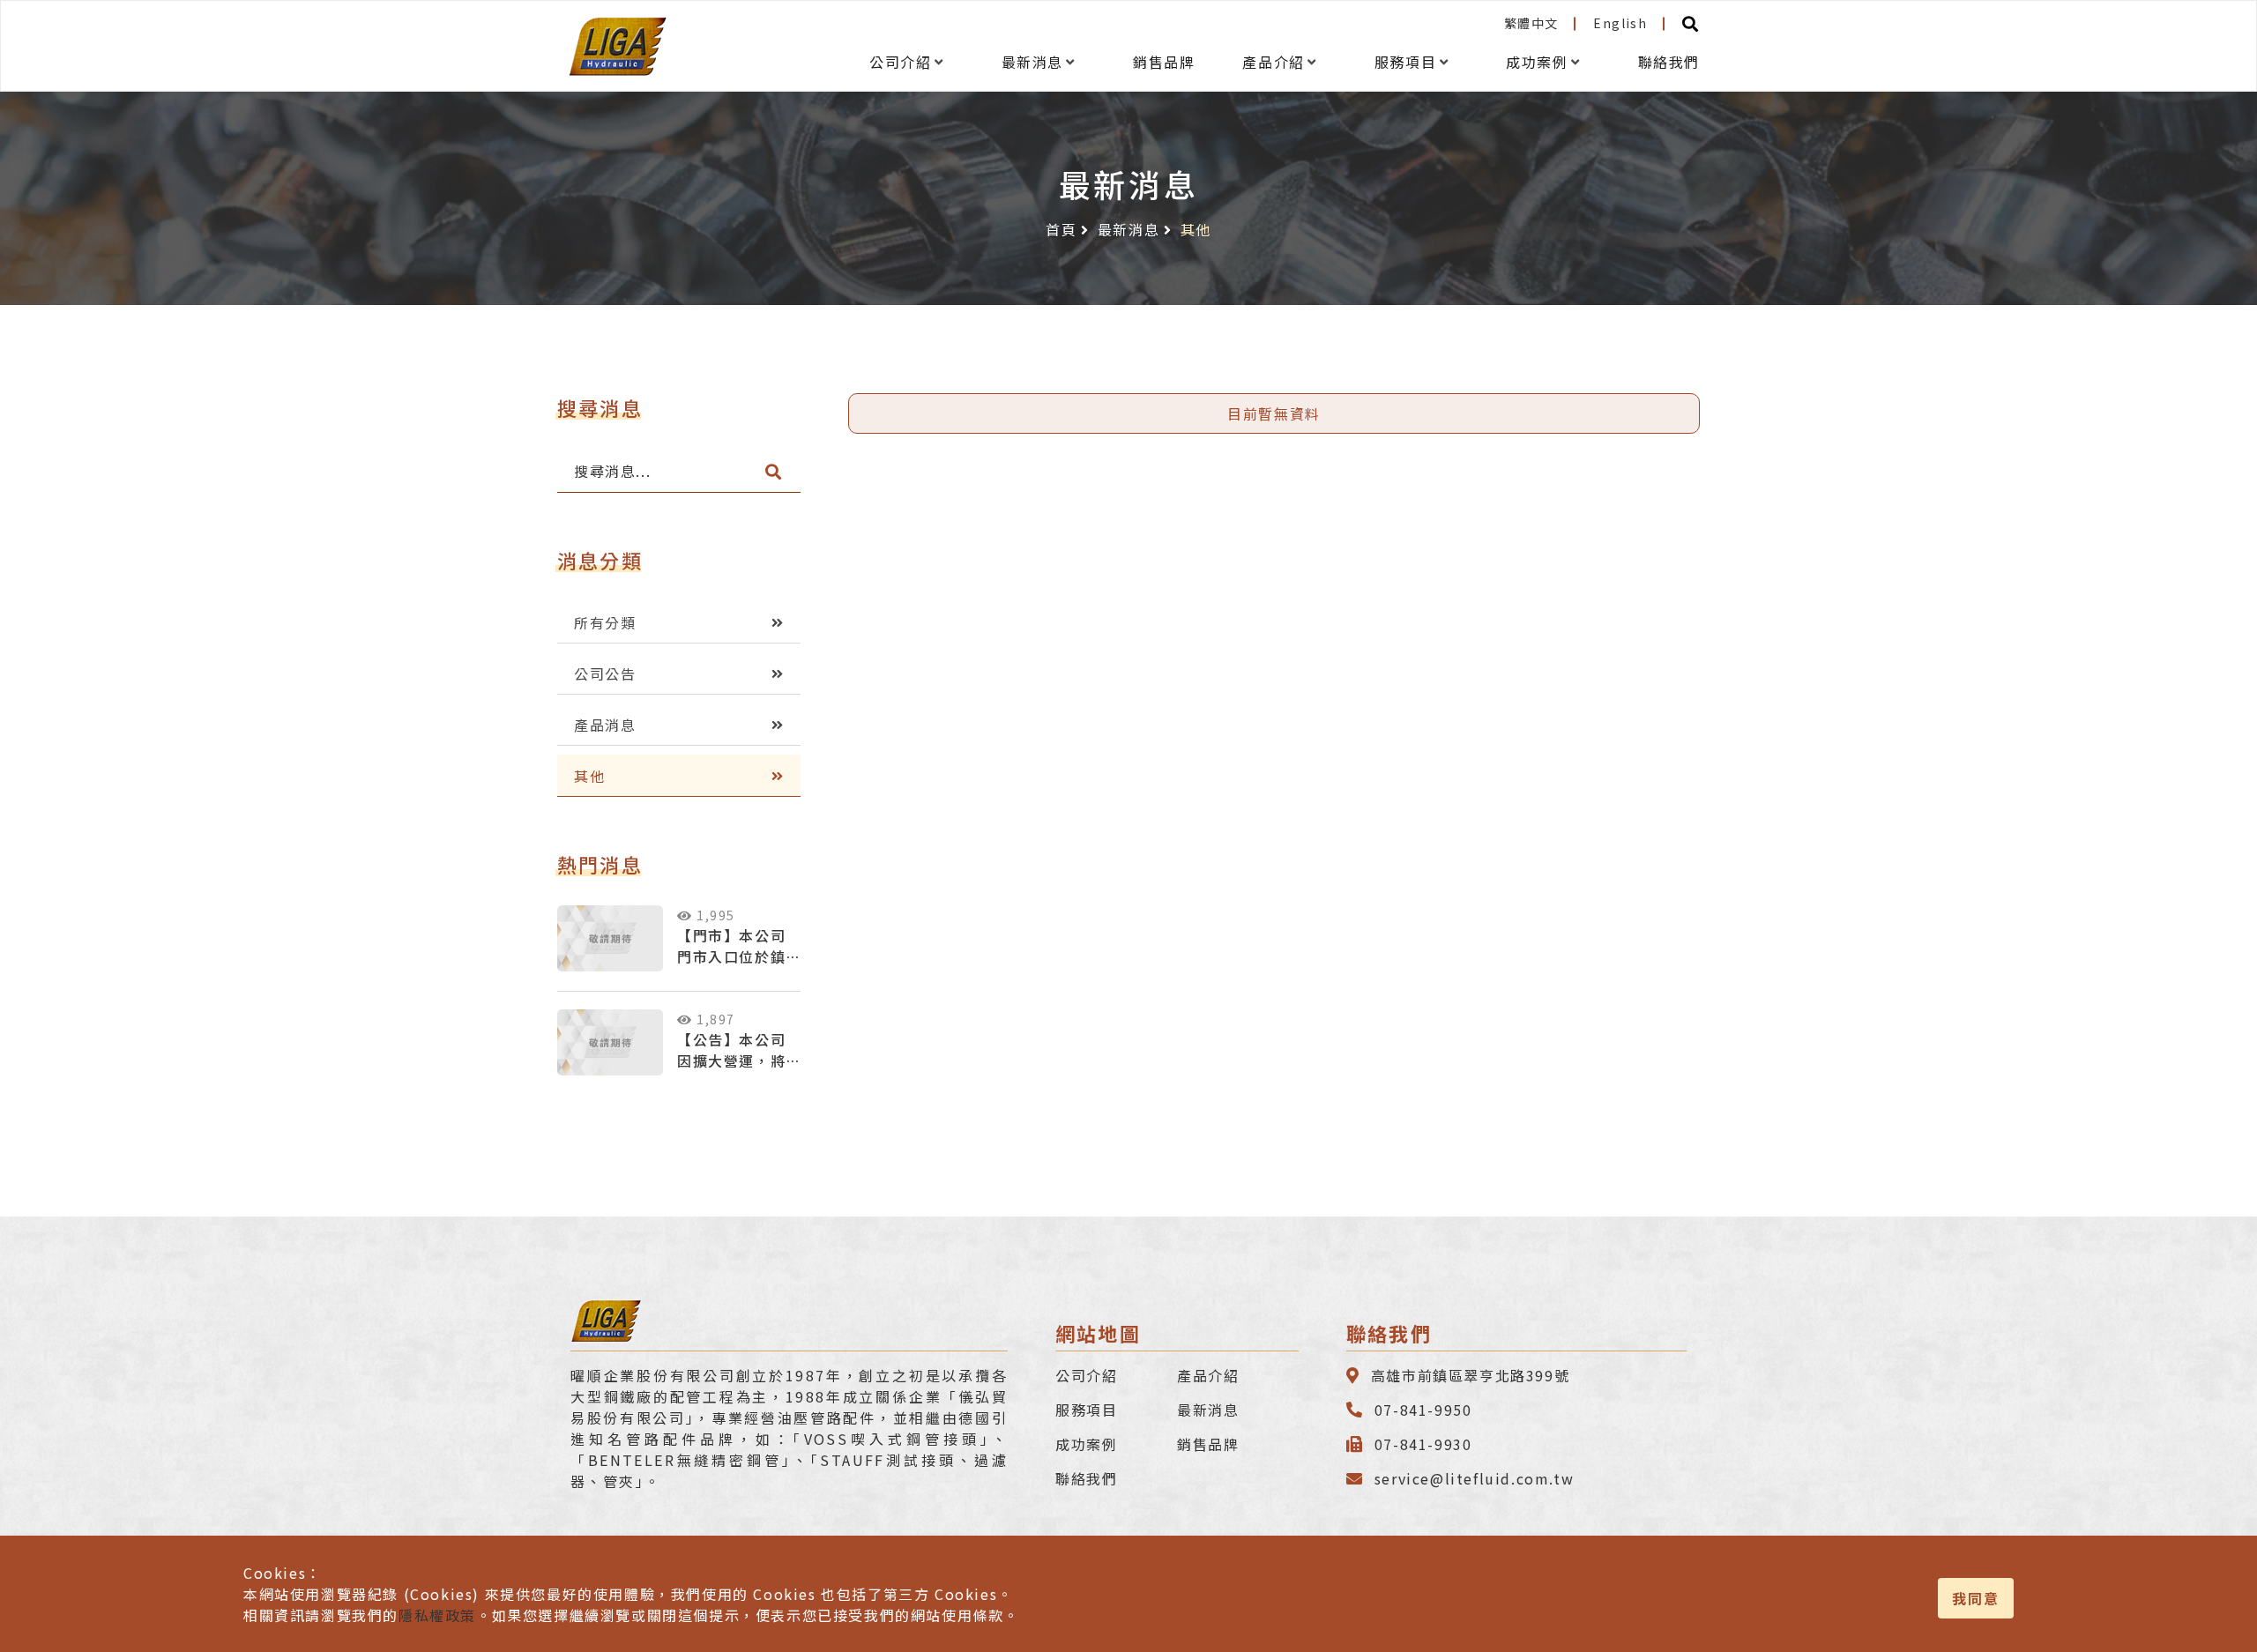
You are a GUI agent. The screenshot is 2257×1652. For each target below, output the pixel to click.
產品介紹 (1273, 63)
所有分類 (605, 622)
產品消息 (605, 725)
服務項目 (1405, 63)
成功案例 (1537, 63)
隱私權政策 (437, 1615)
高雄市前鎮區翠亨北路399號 (1470, 1375)
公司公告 (605, 673)
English (1620, 23)
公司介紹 (900, 63)
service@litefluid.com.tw (1474, 1478)
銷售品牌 (1164, 63)
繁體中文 (1531, 23)
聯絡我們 (1669, 63)
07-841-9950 (1423, 1410)
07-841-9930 (1423, 1444)
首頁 (1061, 229)
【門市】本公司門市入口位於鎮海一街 (731, 956)
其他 (589, 776)
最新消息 (1032, 63)
